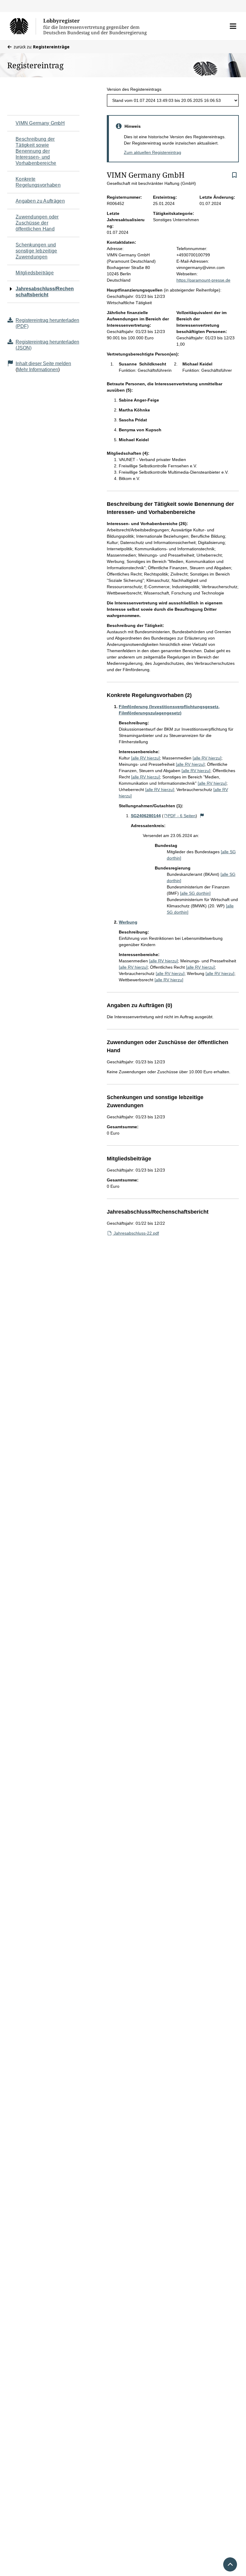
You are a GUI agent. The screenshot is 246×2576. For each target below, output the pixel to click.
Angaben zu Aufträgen (40, 201)
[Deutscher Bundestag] (23, 26)
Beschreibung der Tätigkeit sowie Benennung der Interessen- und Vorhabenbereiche (36, 151)
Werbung (128, 922)
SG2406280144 (146, 816)
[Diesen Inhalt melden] (202, 816)
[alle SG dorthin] (195, 893)
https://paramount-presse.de (203, 280)
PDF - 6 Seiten (182, 816)
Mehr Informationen (38, 370)
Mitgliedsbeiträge (35, 273)
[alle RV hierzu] (145, 758)
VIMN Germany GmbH (40, 123)
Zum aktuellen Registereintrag (153, 152)
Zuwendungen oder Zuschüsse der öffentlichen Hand (37, 223)
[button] (233, 26)
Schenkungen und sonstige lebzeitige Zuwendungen (36, 251)
